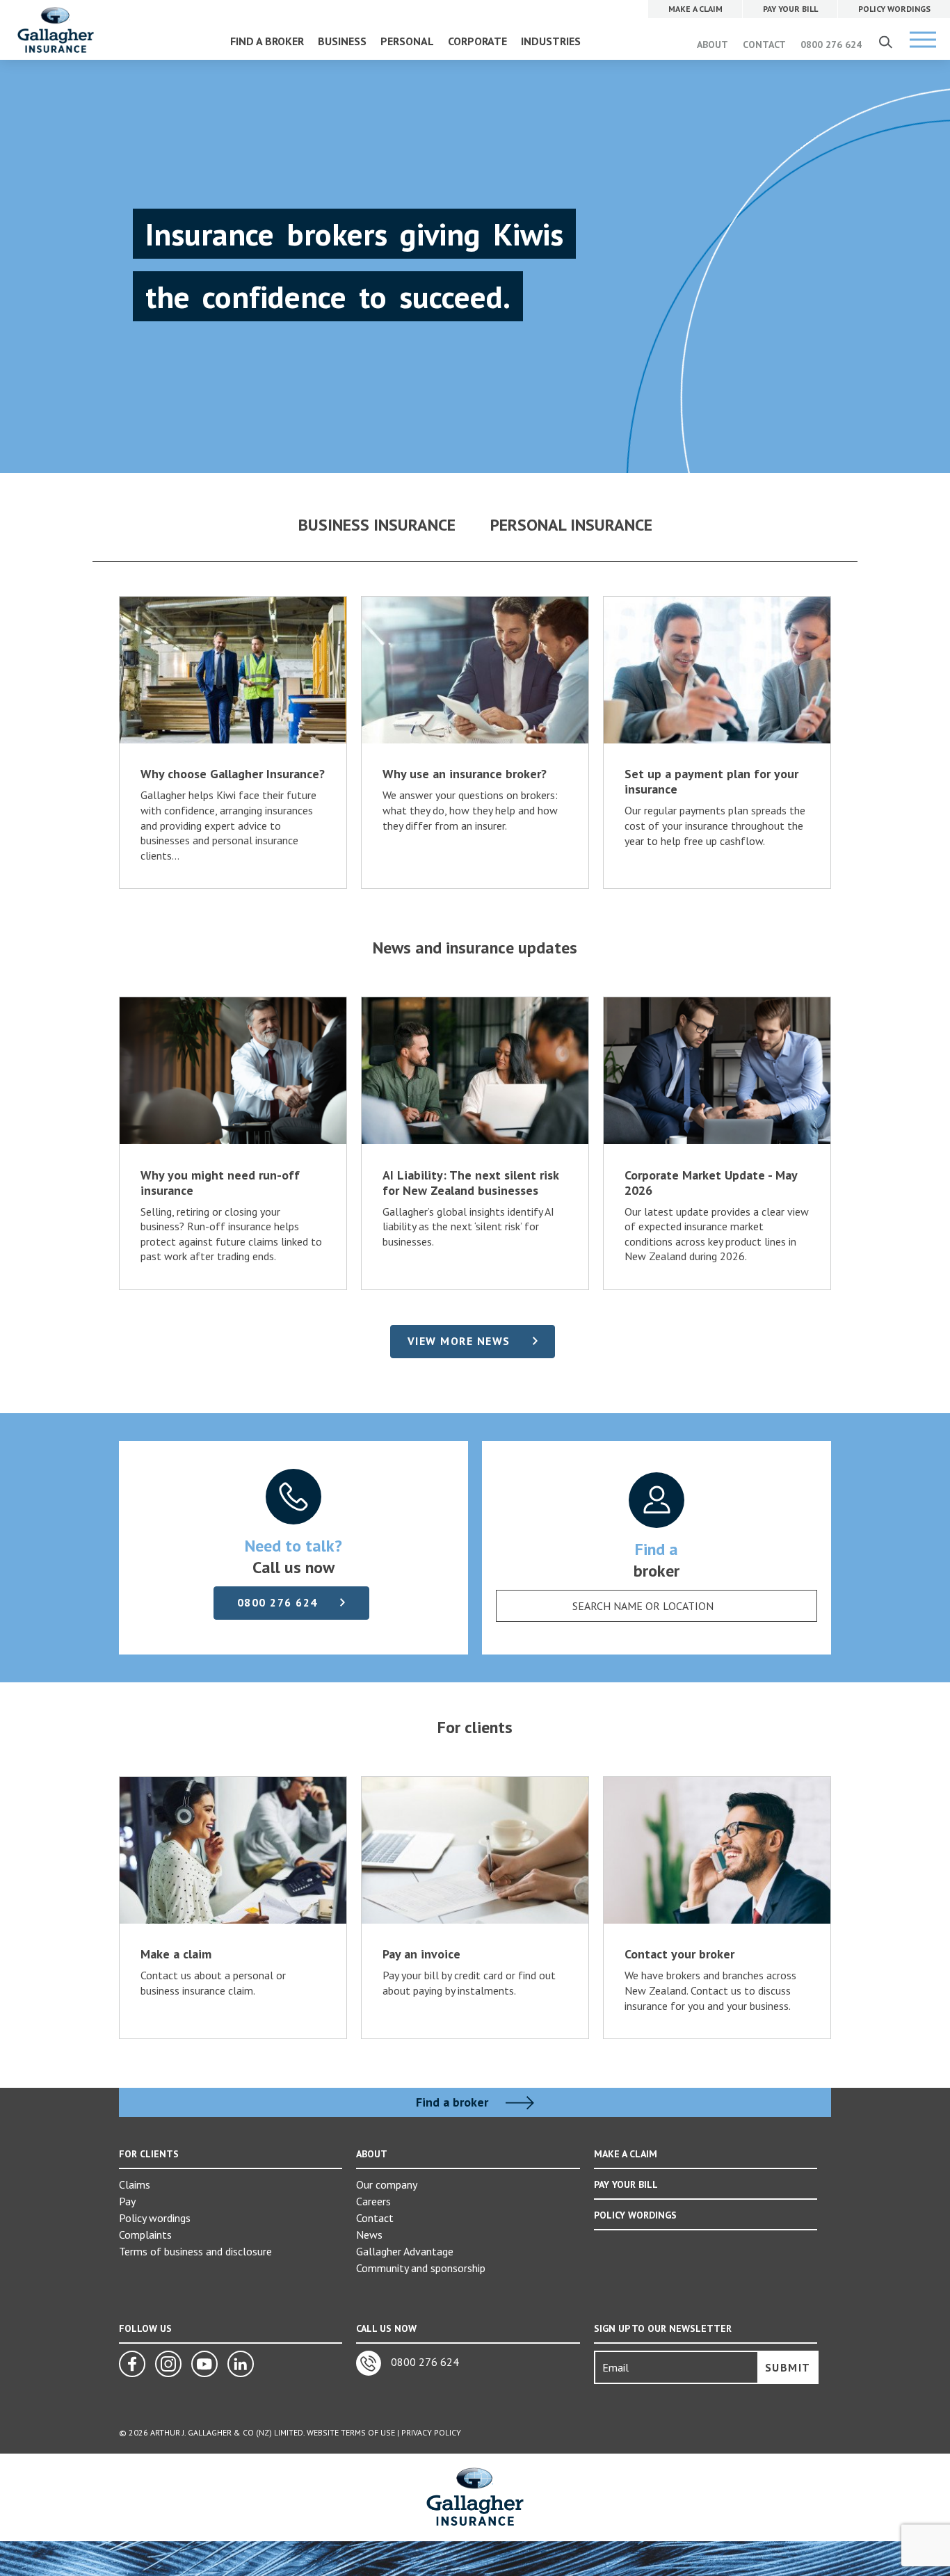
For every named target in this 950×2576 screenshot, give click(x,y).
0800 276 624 (831, 45)
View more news (459, 1341)
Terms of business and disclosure (195, 2251)
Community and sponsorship (421, 2268)
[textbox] (643, 1606)
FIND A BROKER (267, 41)
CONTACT (764, 45)
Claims (135, 2184)
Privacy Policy (431, 2432)
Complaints (145, 2235)
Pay (127, 2201)
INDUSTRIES (551, 41)
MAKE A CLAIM (626, 2154)
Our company (387, 2184)
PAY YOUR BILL (626, 2184)
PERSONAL (407, 41)
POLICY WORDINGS (635, 2215)
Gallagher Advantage (405, 2251)
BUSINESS (342, 41)
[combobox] (657, 1606)
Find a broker (454, 2102)
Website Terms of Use (351, 2432)
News (369, 2235)
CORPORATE (477, 41)
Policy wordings (155, 2218)
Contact (375, 2218)
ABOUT (712, 45)
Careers (373, 2201)
